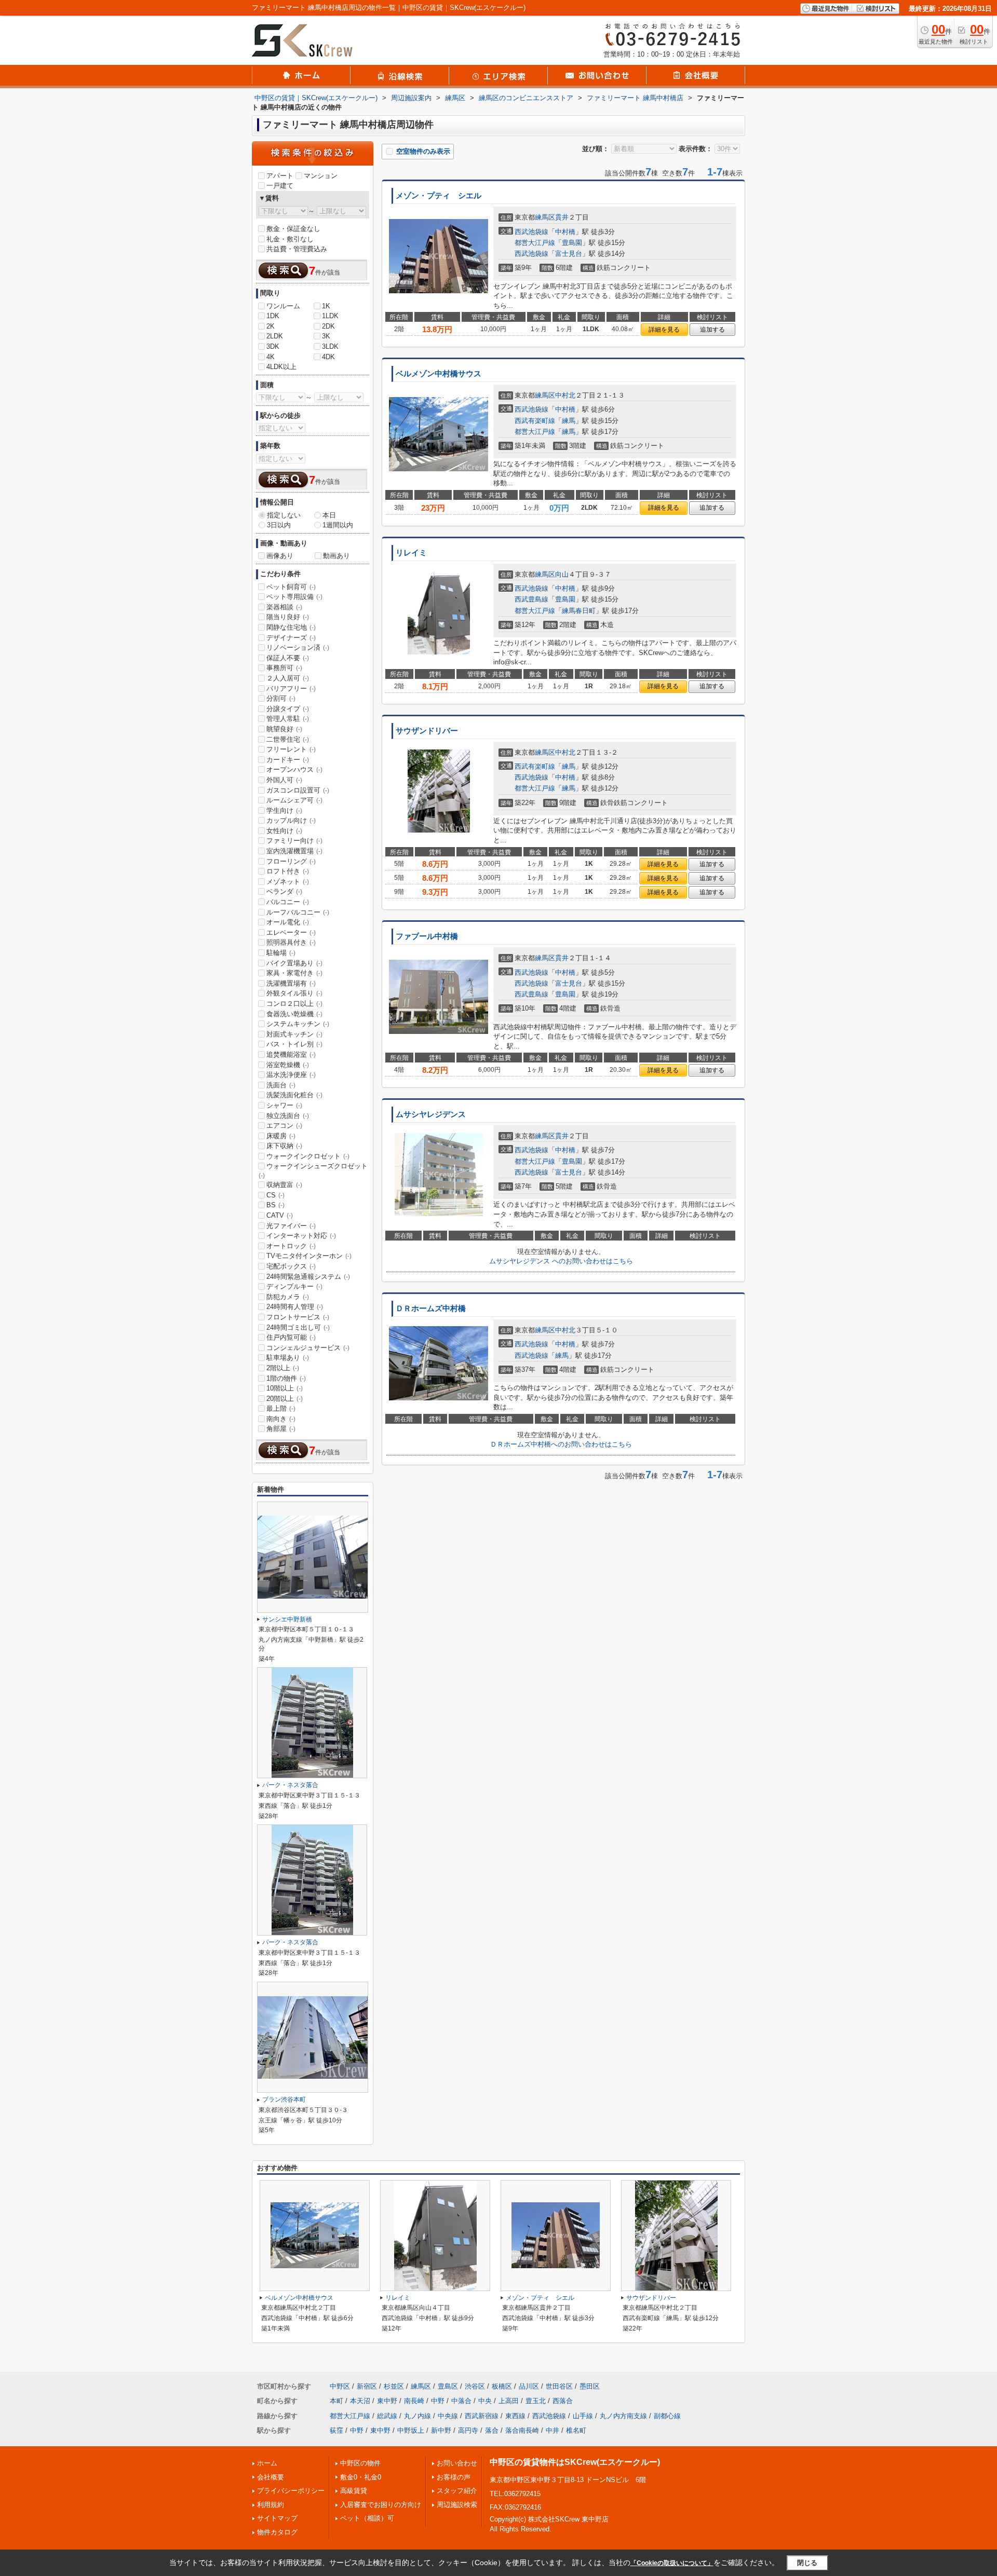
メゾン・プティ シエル (439, 196)
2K (271, 326)
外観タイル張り (294, 993)
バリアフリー (291, 689)
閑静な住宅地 (291, 627)
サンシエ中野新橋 (287, 1619)
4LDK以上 (281, 367)
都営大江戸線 (535, 243)
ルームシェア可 (294, 800)
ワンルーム (283, 306)
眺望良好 (284, 729)
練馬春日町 (579, 611)
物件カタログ (277, 2532)
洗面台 (281, 1085)
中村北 (565, 395)
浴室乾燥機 (288, 1065)
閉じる (807, 2563)
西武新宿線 (482, 2416)
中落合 (461, 2401)
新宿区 (367, 2386)
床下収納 (284, 1146)
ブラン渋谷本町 (284, 2100)
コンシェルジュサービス (308, 1348)
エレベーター (291, 932)
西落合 (563, 2401)
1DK (273, 316)
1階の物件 (286, 1378)
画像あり (280, 556)
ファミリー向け (294, 841)
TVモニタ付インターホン (309, 1256)
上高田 (509, 2401)
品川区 (529, 2386)
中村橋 (565, 232)
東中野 (387, 2401)
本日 (329, 515)
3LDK (330, 346)
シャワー (284, 1105)
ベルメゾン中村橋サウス (439, 374)
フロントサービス (298, 1317)
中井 (553, 2430)
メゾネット (288, 882)
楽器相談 (284, 607)
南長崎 (414, 2401)
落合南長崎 (522, 2430)
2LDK (275, 336)
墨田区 (590, 2386)
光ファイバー (291, 1226)
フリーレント (291, 749)
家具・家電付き (294, 973)
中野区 (340, 2386)
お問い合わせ (457, 2463)
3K (326, 336)
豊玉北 (536, 2401)
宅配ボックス (291, 1266)
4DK (328, 357)
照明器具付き (291, 942)
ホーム (267, 2463)
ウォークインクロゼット (308, 1156)
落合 (492, 2430)
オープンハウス (294, 769)
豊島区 (448, 2386)
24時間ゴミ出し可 (298, 1327)
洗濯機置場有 (291, 983)
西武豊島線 (531, 599)
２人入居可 (288, 678)
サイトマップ (277, 2518)
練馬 (569, 421)
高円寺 (468, 2430)
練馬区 (545, 217)
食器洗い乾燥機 (294, 1014)
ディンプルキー (294, 1286)
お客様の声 (454, 2477)
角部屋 (281, 1429)
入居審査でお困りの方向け (381, 2505)
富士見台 (569, 254)
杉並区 (394, 2386)
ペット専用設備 (294, 597)
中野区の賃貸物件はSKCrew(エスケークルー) (575, 2462)
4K (271, 357)
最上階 (281, 1408)
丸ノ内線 (417, 2416)
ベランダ (284, 891)
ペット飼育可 (291, 587)
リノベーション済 (298, 648)
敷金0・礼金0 (361, 2477)
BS (275, 1205)
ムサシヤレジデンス (431, 1114)
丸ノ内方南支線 (623, 2416)
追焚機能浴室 (291, 1054)
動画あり (336, 556)
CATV (280, 1215)
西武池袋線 (531, 232)
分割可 (281, 698)
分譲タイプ (288, 709)
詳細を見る (664, 330)
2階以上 (283, 1368)
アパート (280, 176)
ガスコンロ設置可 (298, 790)
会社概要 (271, 2477)
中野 (438, 2401)
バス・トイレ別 (294, 1044)
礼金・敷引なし (290, 239)
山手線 (583, 2416)
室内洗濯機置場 (294, 851)
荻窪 (336, 2430)
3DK (273, 346)
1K (326, 306)
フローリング (291, 861)
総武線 (387, 2416)
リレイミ (411, 553)
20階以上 (285, 1399)
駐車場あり (288, 1358)
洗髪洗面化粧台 (294, 1095)
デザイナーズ (291, 638)
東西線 (515, 2416)
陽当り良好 (288, 617)
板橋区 (502, 2386)
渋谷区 (475, 2386)
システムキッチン (298, 1024)
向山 (562, 574)
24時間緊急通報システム (308, 1277)
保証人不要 (288, 658)
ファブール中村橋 (427, 936)
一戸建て (280, 186)
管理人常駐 (288, 719)
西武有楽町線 (535, 421)
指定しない (284, 515)
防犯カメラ (288, 1297)
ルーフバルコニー (298, 912)
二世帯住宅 (288, 739)
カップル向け (291, 820)
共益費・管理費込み (297, 249)
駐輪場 (281, 953)
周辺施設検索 (457, 2505)
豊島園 (572, 243)
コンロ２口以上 (294, 1004)
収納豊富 (284, 1185)
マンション (321, 176)
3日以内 (279, 525)
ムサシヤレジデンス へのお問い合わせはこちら (561, 1261)
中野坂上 (411, 2430)
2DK (328, 326)
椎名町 (576, 2430)
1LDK (330, 316)
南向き (281, 1419)
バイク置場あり (294, 963)
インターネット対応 (301, 1236)
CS (275, 1195)
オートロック (291, 1246)
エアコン (284, 1126)
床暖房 (281, 1136)
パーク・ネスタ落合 (290, 1785)
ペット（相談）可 (367, 2518)
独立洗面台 (288, 1116)
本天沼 (360, 2401)
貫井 (562, 217)
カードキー (288, 760)
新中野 (441, 2430)
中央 (485, 2401)
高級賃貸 (354, 2491)
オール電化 (288, 922)
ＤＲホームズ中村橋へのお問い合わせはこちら (561, 1444)
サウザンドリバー (427, 731)
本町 (336, 2401)
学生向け (284, 810)
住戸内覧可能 (291, 1337)
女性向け (284, 831)
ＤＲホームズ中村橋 (431, 1309)
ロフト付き (288, 871)
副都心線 (667, 2416)
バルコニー (288, 902)
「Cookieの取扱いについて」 (672, 2563)
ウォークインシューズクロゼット (313, 1170)
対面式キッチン (294, 1034)
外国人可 (284, 780)
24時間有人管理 (295, 1307)
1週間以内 (338, 525)
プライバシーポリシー (291, 2491)
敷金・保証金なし (293, 229)
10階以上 (285, 1388)
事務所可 (284, 668)
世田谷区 (559, 2386)
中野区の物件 (360, 2463)
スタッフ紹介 (457, 2491)
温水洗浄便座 (291, 1075)
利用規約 (271, 2505)
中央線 (448, 2416)
